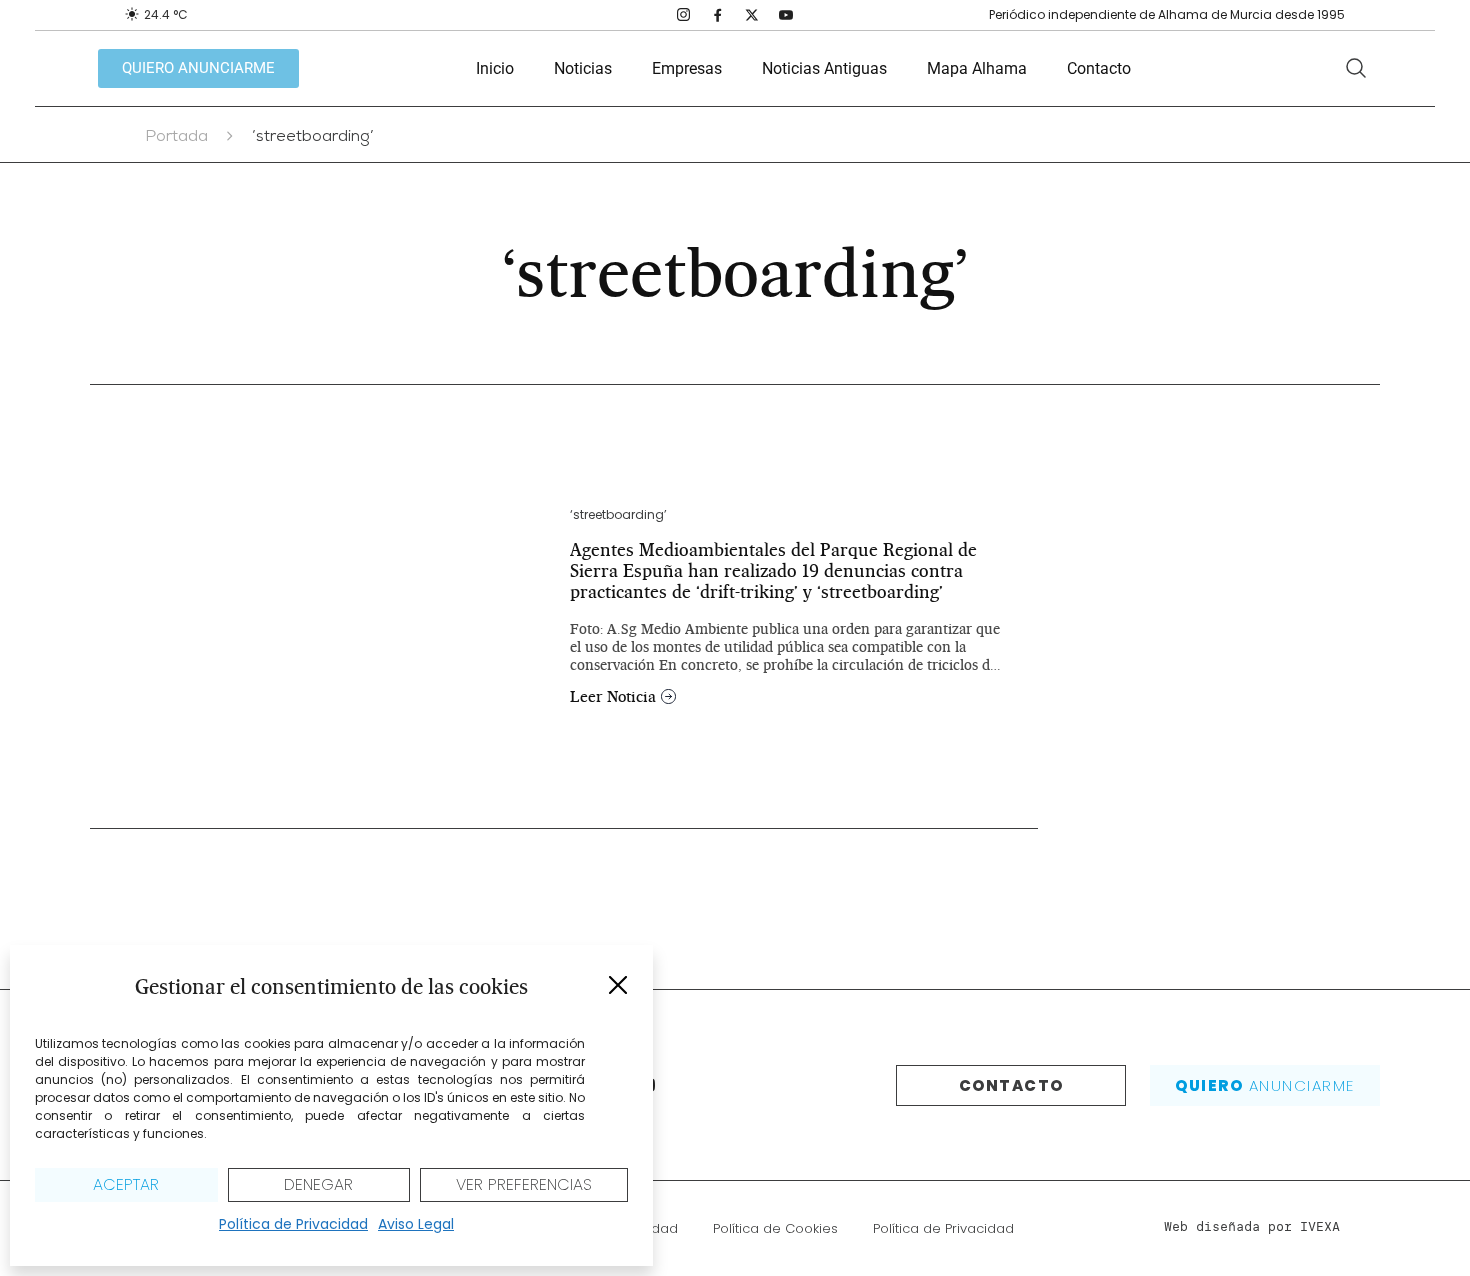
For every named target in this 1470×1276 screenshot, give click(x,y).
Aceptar (126, 1184)
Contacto (1099, 68)
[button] (618, 985)
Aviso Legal (416, 1224)
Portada (176, 138)
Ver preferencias (524, 1184)
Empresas (687, 68)
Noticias (583, 68)
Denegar (318, 1184)
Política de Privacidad (293, 1224)
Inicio (495, 68)
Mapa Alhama (977, 68)
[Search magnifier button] (1356, 68)
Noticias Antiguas (824, 68)
